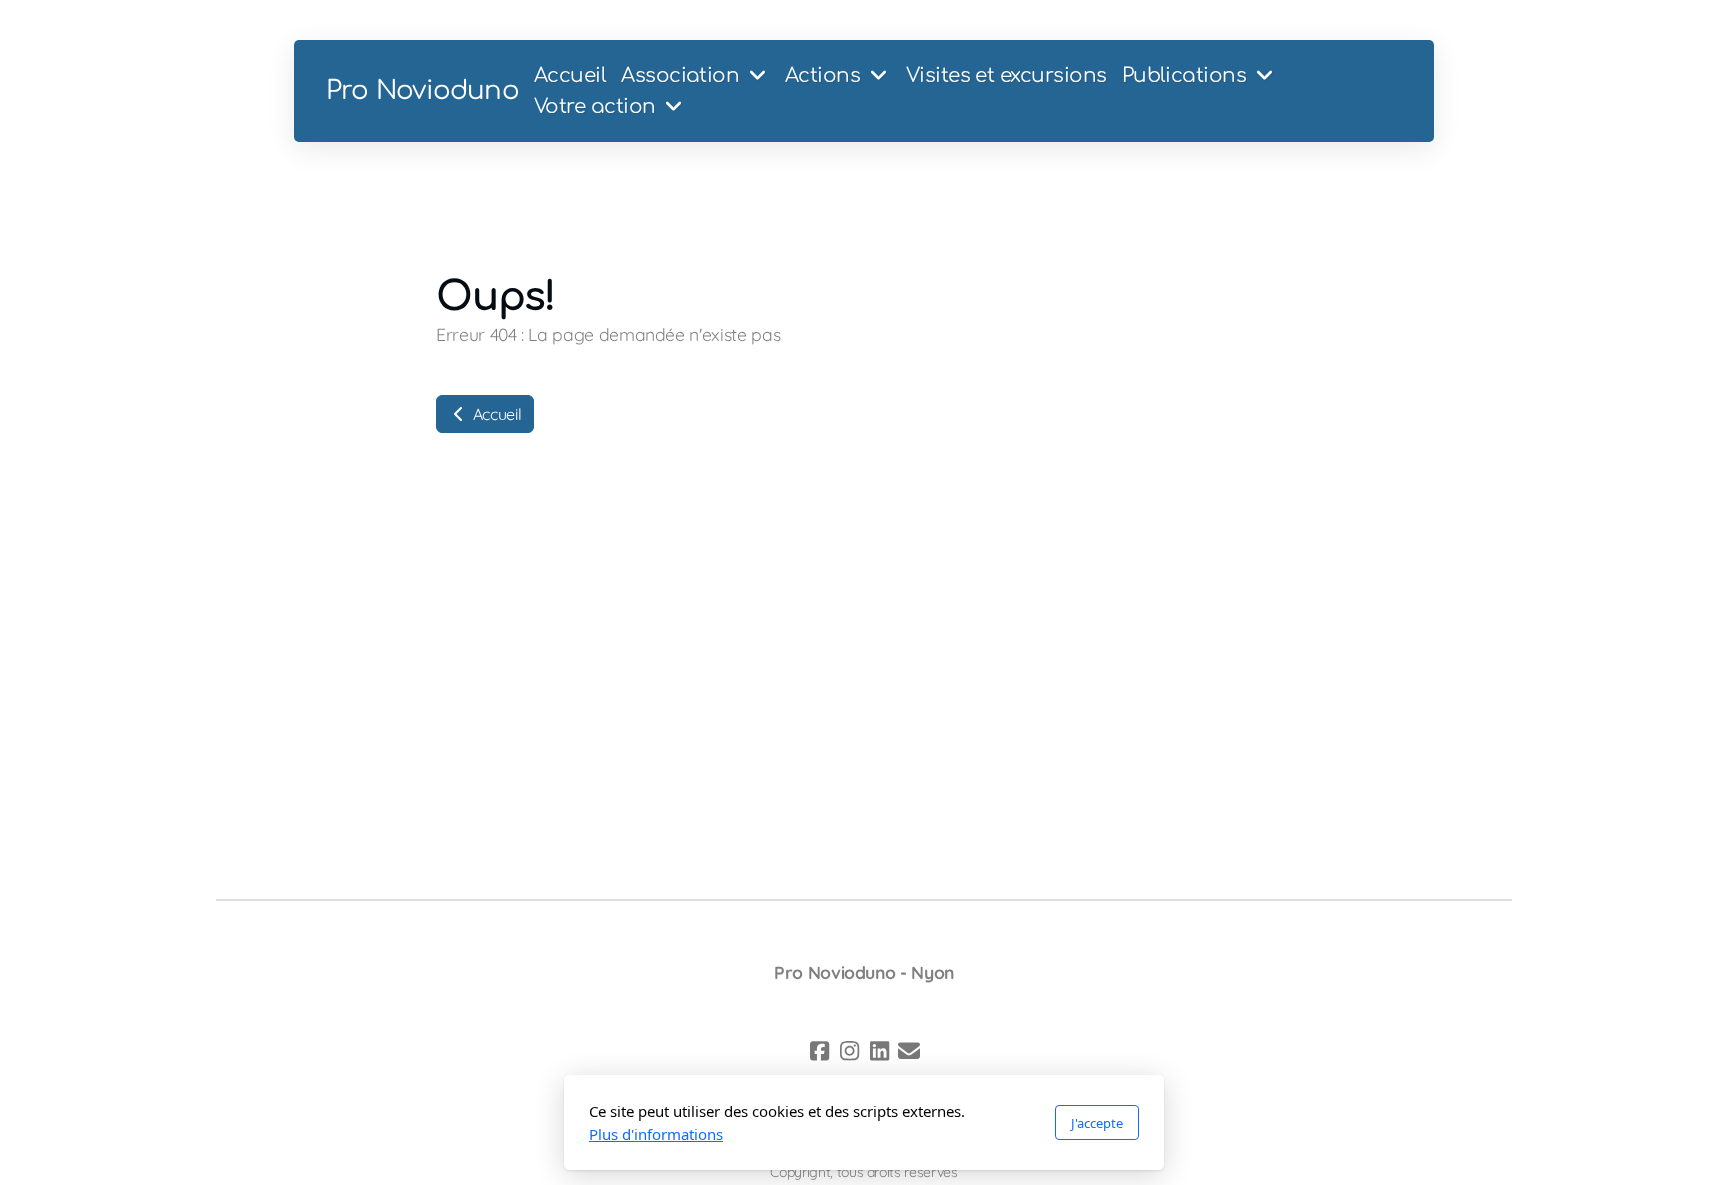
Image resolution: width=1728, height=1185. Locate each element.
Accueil (495, 414)
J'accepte (1097, 1123)
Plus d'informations (656, 1134)
